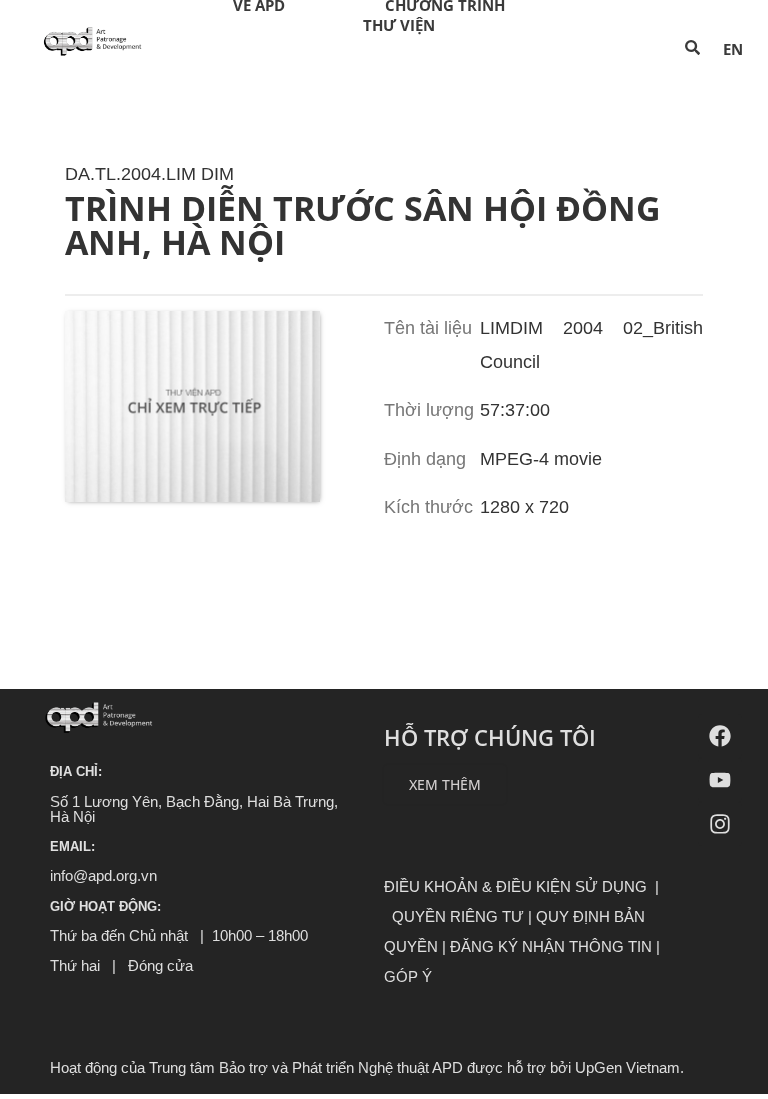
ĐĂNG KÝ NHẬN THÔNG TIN (551, 946)
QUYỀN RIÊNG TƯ (458, 916)
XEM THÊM (445, 784)
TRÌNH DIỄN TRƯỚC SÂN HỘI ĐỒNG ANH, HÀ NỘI (363, 214)
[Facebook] (720, 736)
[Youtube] (720, 780)
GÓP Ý (408, 976)
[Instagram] (720, 824)
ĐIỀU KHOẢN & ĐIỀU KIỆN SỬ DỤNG (515, 886)
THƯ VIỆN (399, 25)
